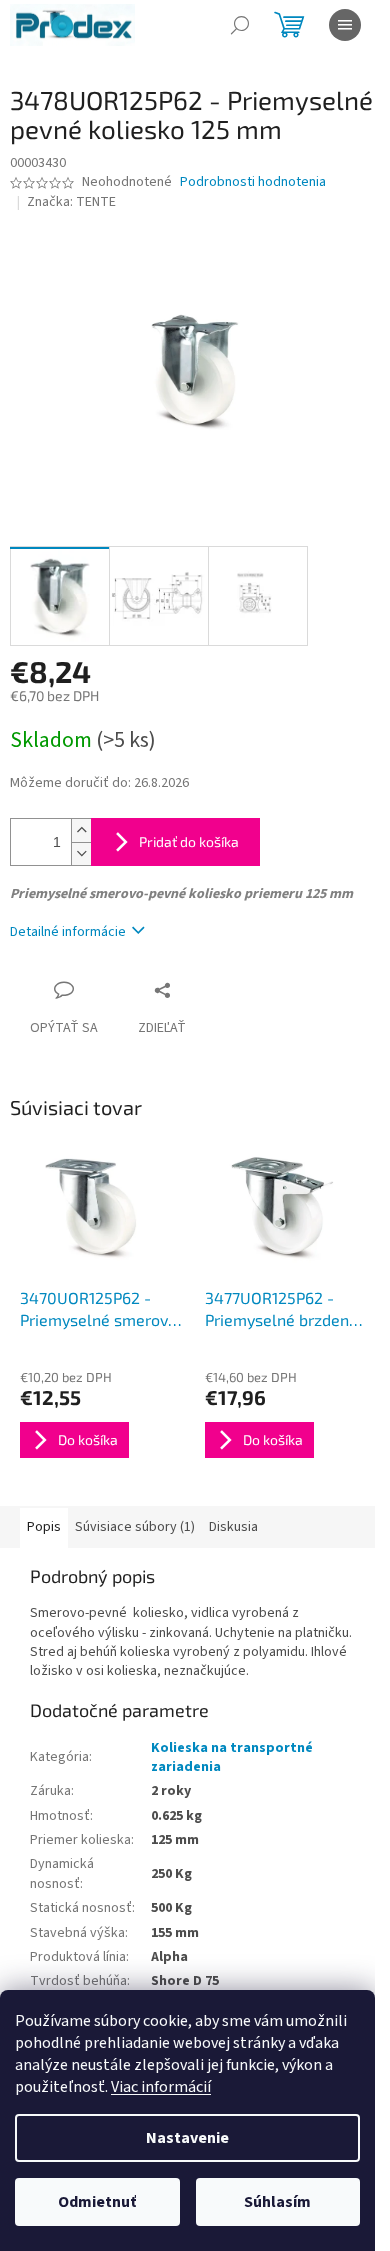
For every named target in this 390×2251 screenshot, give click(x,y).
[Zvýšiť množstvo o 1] (81, 830)
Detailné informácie (68, 932)
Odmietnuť (97, 2202)
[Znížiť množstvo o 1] (81, 853)
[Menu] (345, 25)
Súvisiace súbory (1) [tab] (135, 1527)
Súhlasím (277, 2202)
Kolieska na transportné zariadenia (232, 1757)
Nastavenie (187, 2138)
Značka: (71, 202)
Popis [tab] (44, 1527)
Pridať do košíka (189, 841)
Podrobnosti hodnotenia (253, 182)
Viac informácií (161, 2087)
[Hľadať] (240, 25)
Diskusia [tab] (233, 1527)
